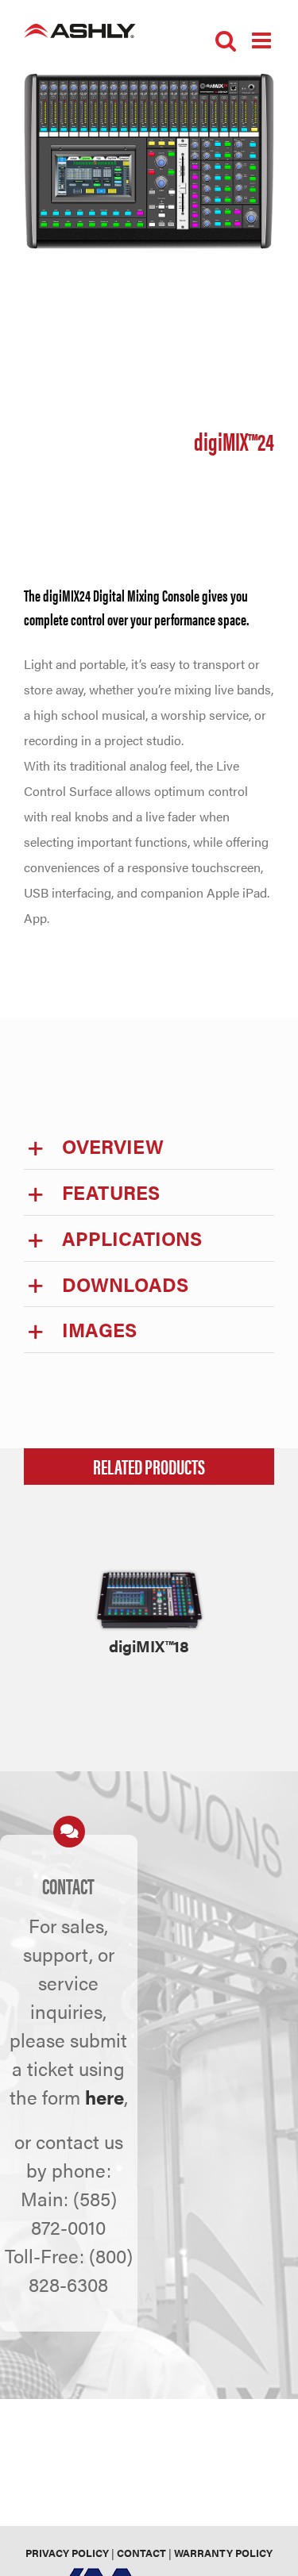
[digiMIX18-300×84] (149, 1573)
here (104, 2097)
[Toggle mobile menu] (263, 40)
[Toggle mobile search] (226, 40)
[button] (149, 1146)
